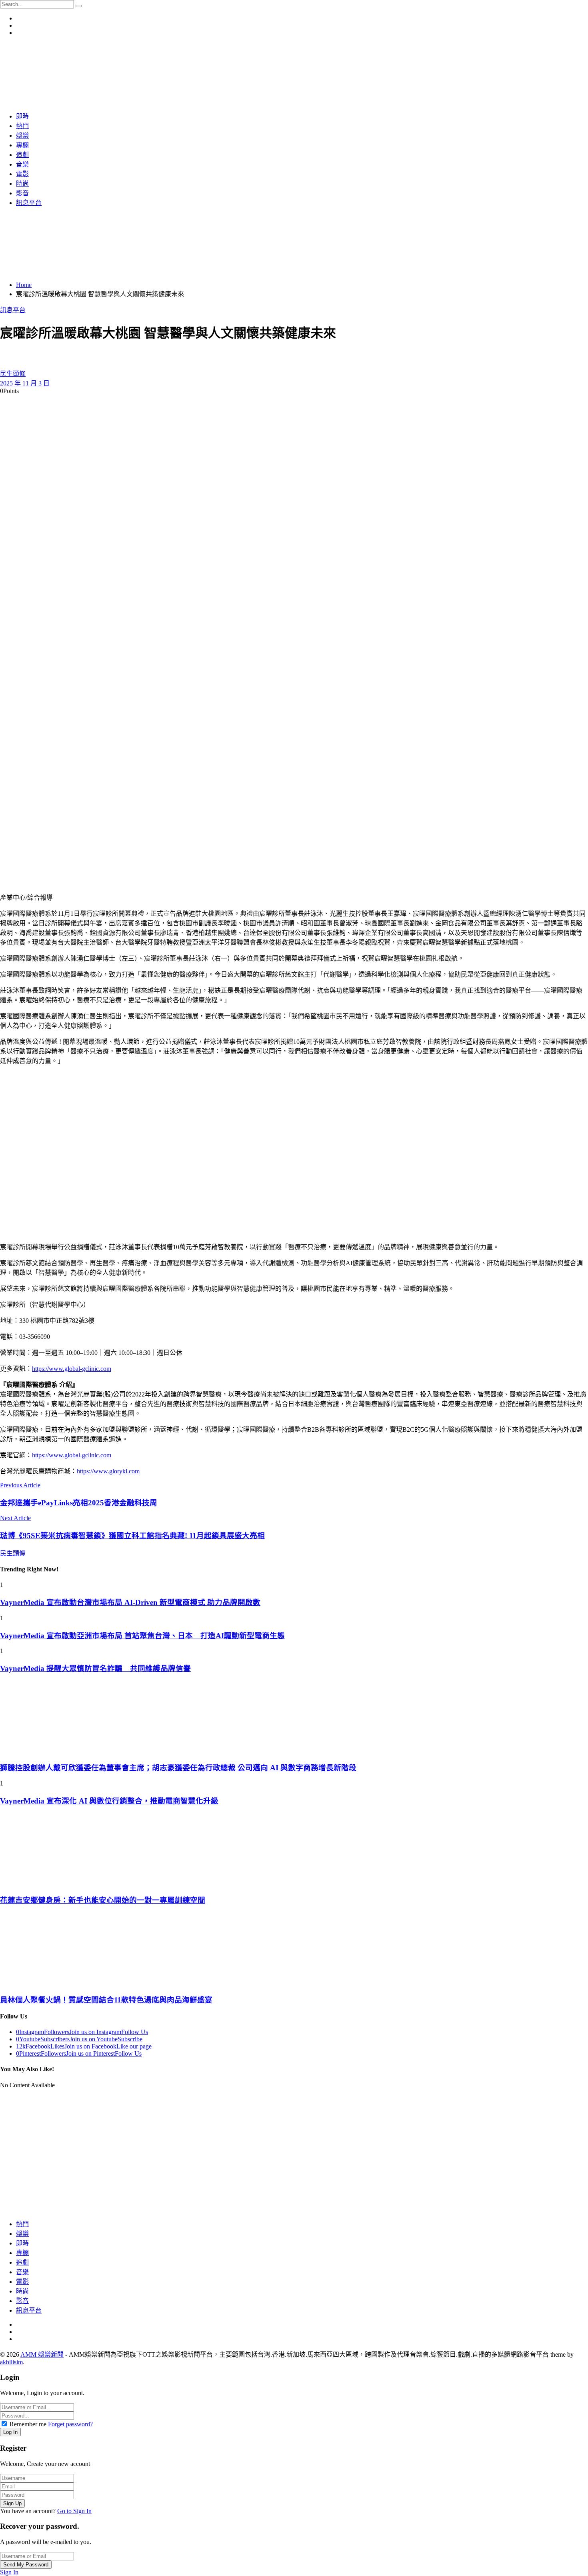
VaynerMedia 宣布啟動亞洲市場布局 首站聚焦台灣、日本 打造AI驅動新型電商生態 (142, 1636)
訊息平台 (13, 310)
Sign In (9, 2572)
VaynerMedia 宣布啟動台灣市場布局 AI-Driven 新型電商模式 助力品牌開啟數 (130, 1602)
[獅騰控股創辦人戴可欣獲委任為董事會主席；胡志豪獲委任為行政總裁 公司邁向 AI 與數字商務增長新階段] (294, 1717)
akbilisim (11, 2362)
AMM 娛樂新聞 (42, 2354)
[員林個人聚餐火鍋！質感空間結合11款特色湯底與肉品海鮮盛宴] (294, 1949)
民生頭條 (13, 374)
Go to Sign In (74, 2511)
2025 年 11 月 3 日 (25, 383)
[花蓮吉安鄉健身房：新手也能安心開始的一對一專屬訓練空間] (294, 1850)
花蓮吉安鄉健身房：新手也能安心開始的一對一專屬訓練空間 (103, 1900)
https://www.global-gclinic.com (72, 1369)
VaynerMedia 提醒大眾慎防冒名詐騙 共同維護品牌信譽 (95, 1668)
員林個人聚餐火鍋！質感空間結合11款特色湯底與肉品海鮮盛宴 (106, 2000)
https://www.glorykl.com (108, 1471)
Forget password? (70, 2424)
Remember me (28, 2424)
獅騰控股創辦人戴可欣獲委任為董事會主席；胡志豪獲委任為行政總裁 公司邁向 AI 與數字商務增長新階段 (178, 1768)
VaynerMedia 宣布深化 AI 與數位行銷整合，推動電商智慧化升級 (109, 1801)
